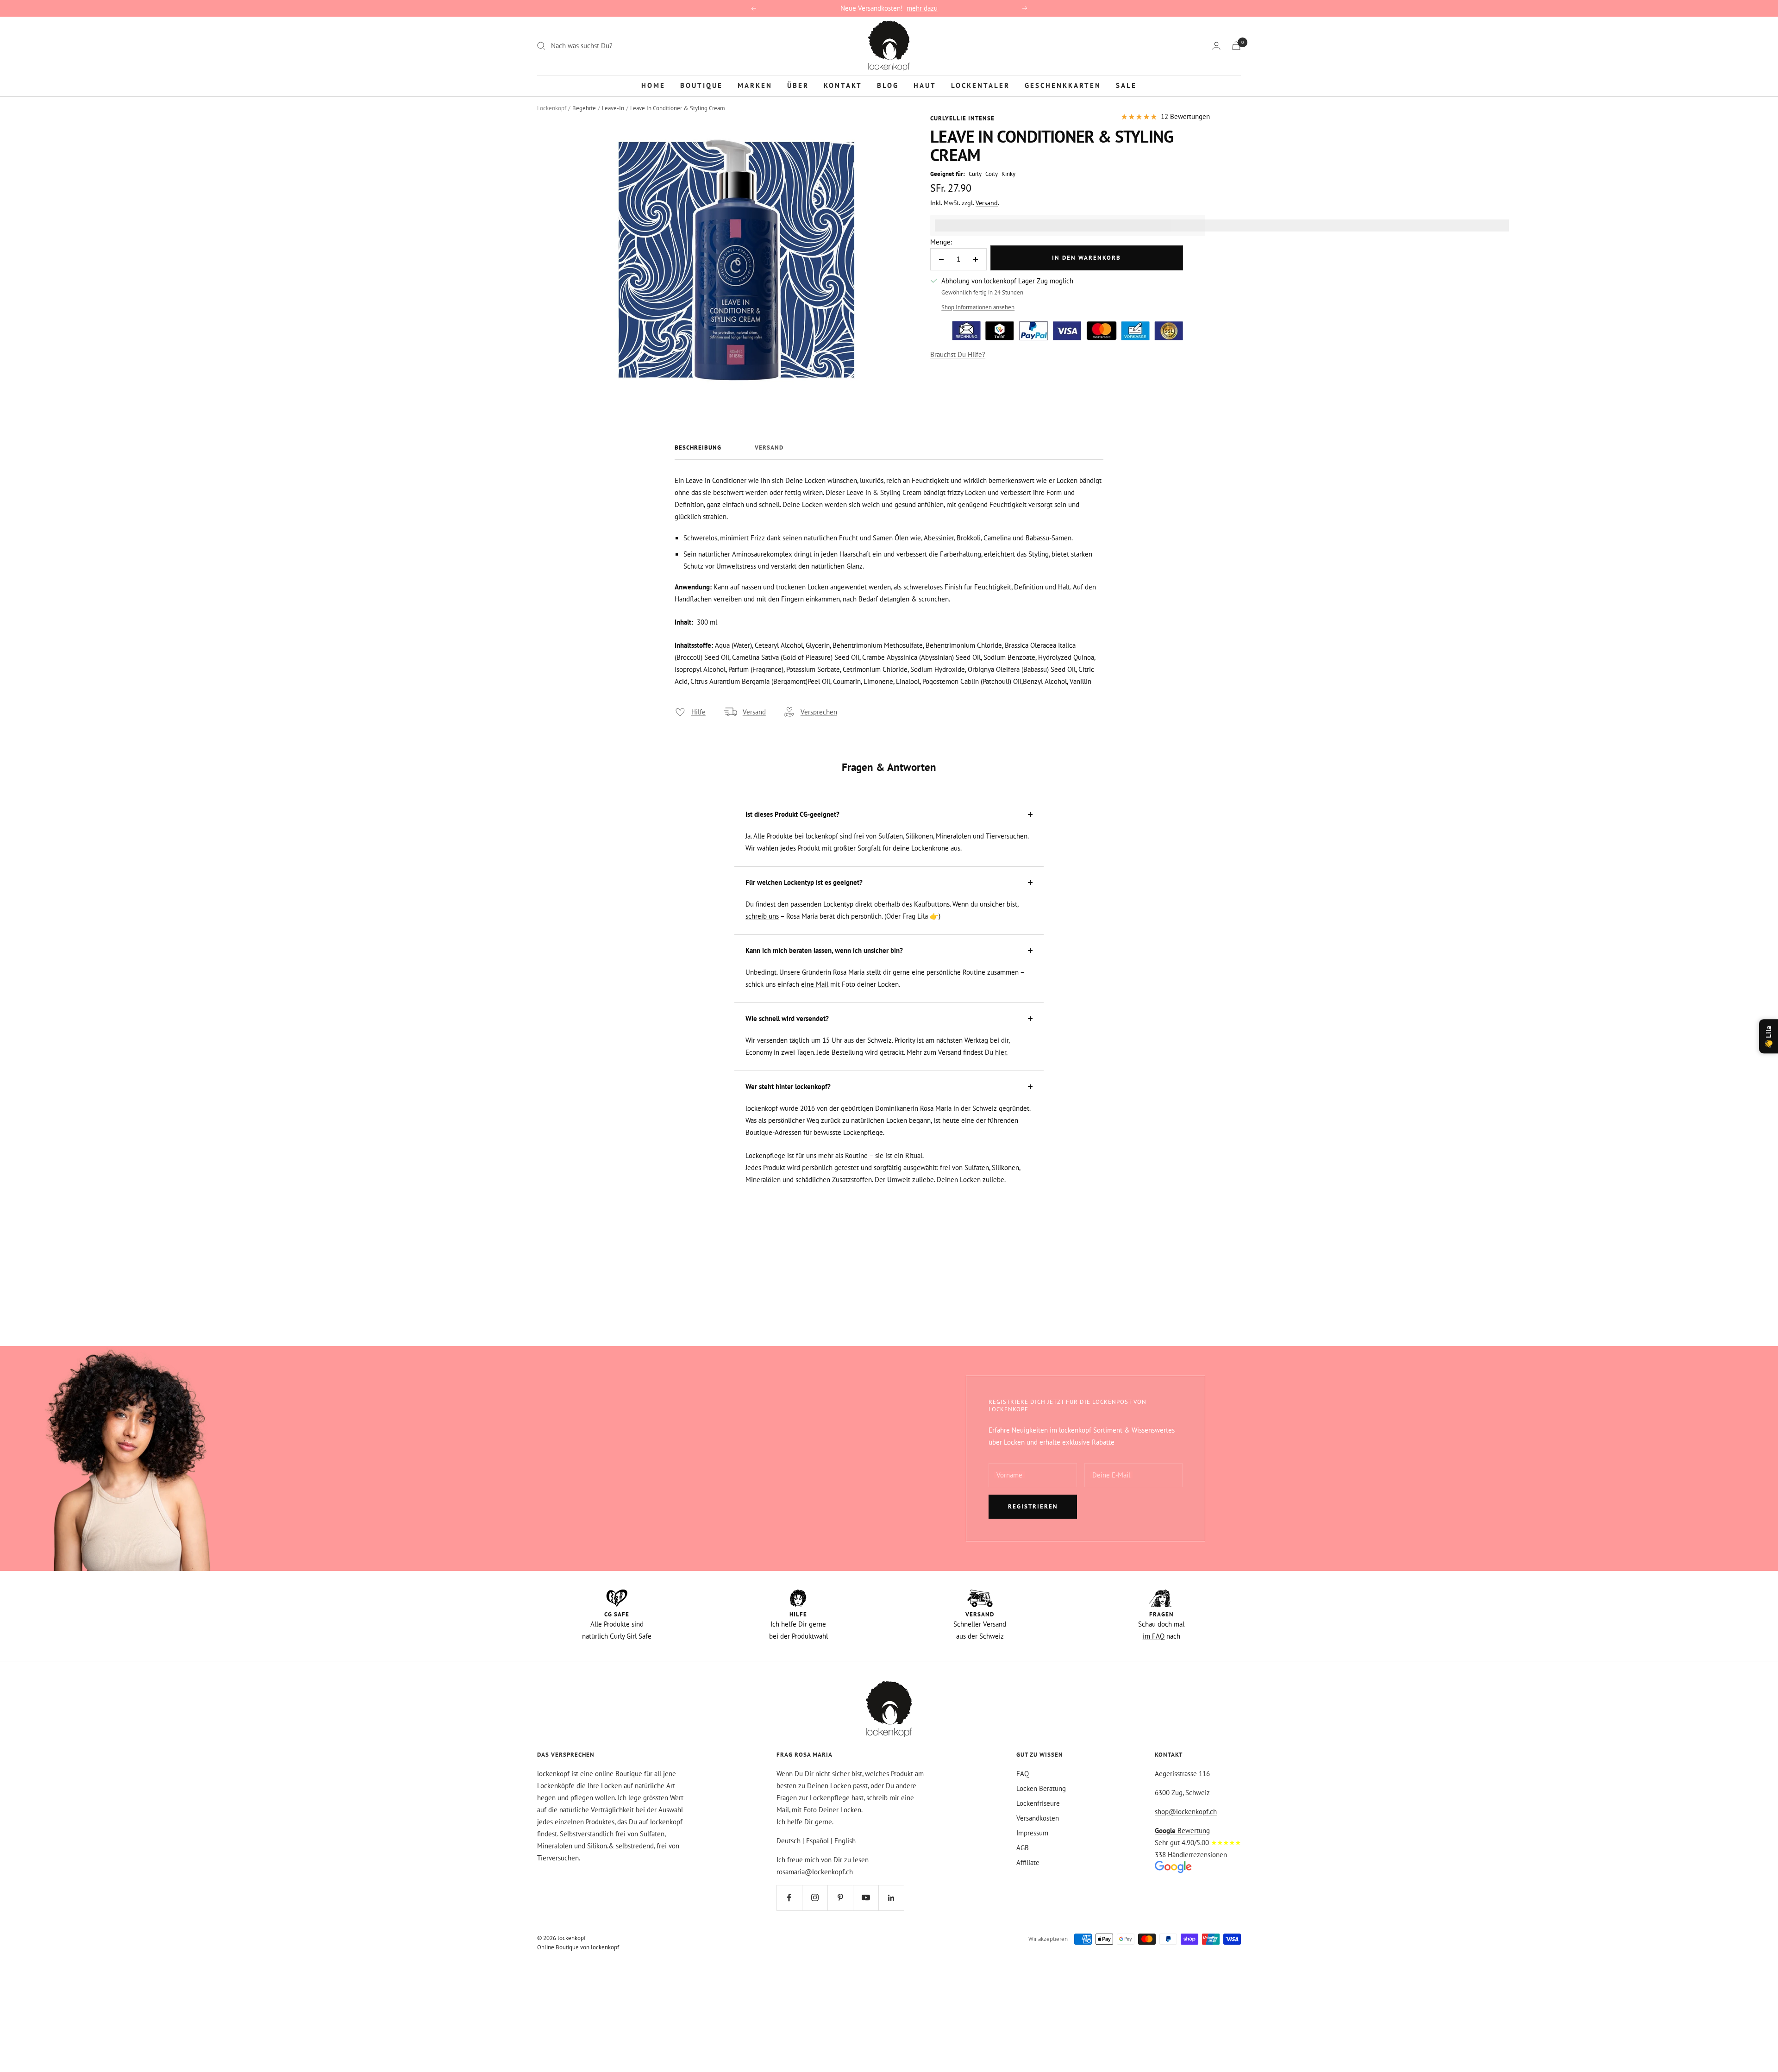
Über (798, 85)
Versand (987, 203)
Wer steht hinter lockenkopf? (788, 1086)
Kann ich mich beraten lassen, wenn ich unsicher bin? (824, 950)
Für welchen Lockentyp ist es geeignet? (804, 882)
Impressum (1032, 1833)
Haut (925, 85)
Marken (755, 85)
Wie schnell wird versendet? (787, 1018)
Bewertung (1182, 1831)
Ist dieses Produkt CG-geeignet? (792, 814)
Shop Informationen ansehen (978, 307)
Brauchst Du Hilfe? (958, 354)
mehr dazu (922, 8)
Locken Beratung (1041, 1788)
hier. (1000, 1052)
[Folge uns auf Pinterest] (840, 1898)
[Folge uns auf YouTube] (866, 1898)
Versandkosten (1038, 1818)
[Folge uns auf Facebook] (789, 1898)
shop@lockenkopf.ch (1186, 1812)
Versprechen (819, 712)
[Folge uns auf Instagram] (815, 1898)
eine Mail (815, 984)
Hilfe (698, 712)
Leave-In (613, 108)
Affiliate (1028, 1862)
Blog (888, 85)
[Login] (1216, 46)
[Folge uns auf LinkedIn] (891, 1898)
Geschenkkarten (1063, 85)
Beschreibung (698, 448)
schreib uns (762, 916)
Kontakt (843, 85)
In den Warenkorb (1086, 258)
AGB (1023, 1848)
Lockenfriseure (1038, 1803)
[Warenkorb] (1236, 46)
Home (653, 85)
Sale (1126, 85)
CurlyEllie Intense (962, 118)
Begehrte (584, 108)
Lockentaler (980, 85)
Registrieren (1033, 1506)
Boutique (701, 85)
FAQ (1023, 1774)
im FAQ (1154, 1636)
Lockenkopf (552, 108)
